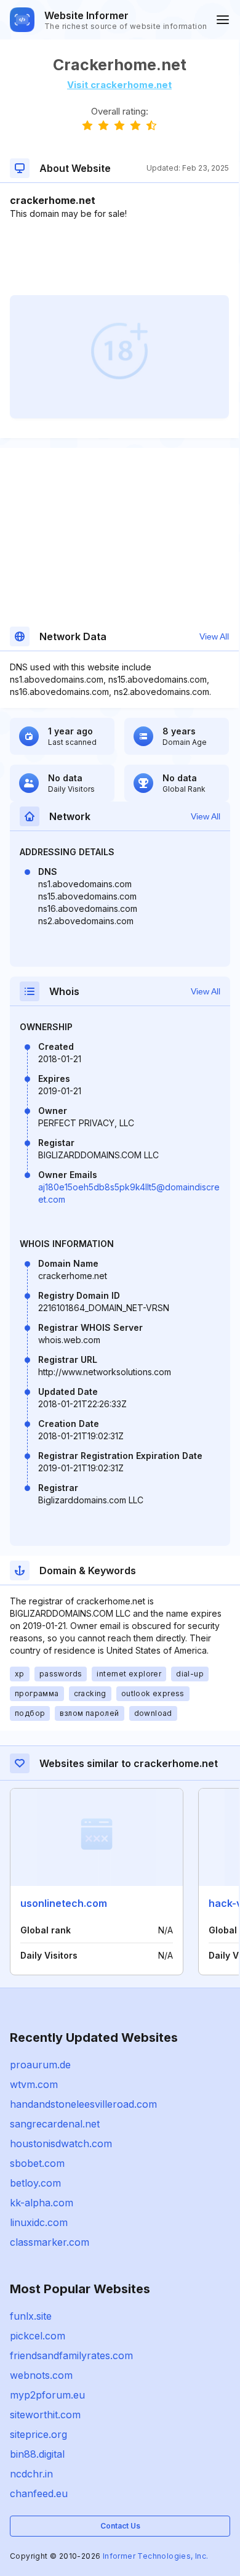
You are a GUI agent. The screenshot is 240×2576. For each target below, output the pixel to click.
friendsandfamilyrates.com (71, 2355)
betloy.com (35, 2183)
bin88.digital (37, 2454)
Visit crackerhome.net (119, 85)
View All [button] (214, 636)
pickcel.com (38, 2336)
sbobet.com (37, 2163)
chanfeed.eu (39, 2493)
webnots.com (41, 2375)
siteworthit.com (45, 2415)
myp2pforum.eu (47, 2395)
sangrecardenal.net (55, 2124)
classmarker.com (50, 2242)
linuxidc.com (39, 2222)
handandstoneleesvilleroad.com (83, 2104)
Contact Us (120, 2526)
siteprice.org (38, 2434)
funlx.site (31, 2316)
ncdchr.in (31, 2474)
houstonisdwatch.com (61, 2143)
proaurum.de (40, 2065)
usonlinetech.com (64, 1903)
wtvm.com (34, 2084)
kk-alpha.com (42, 2203)
